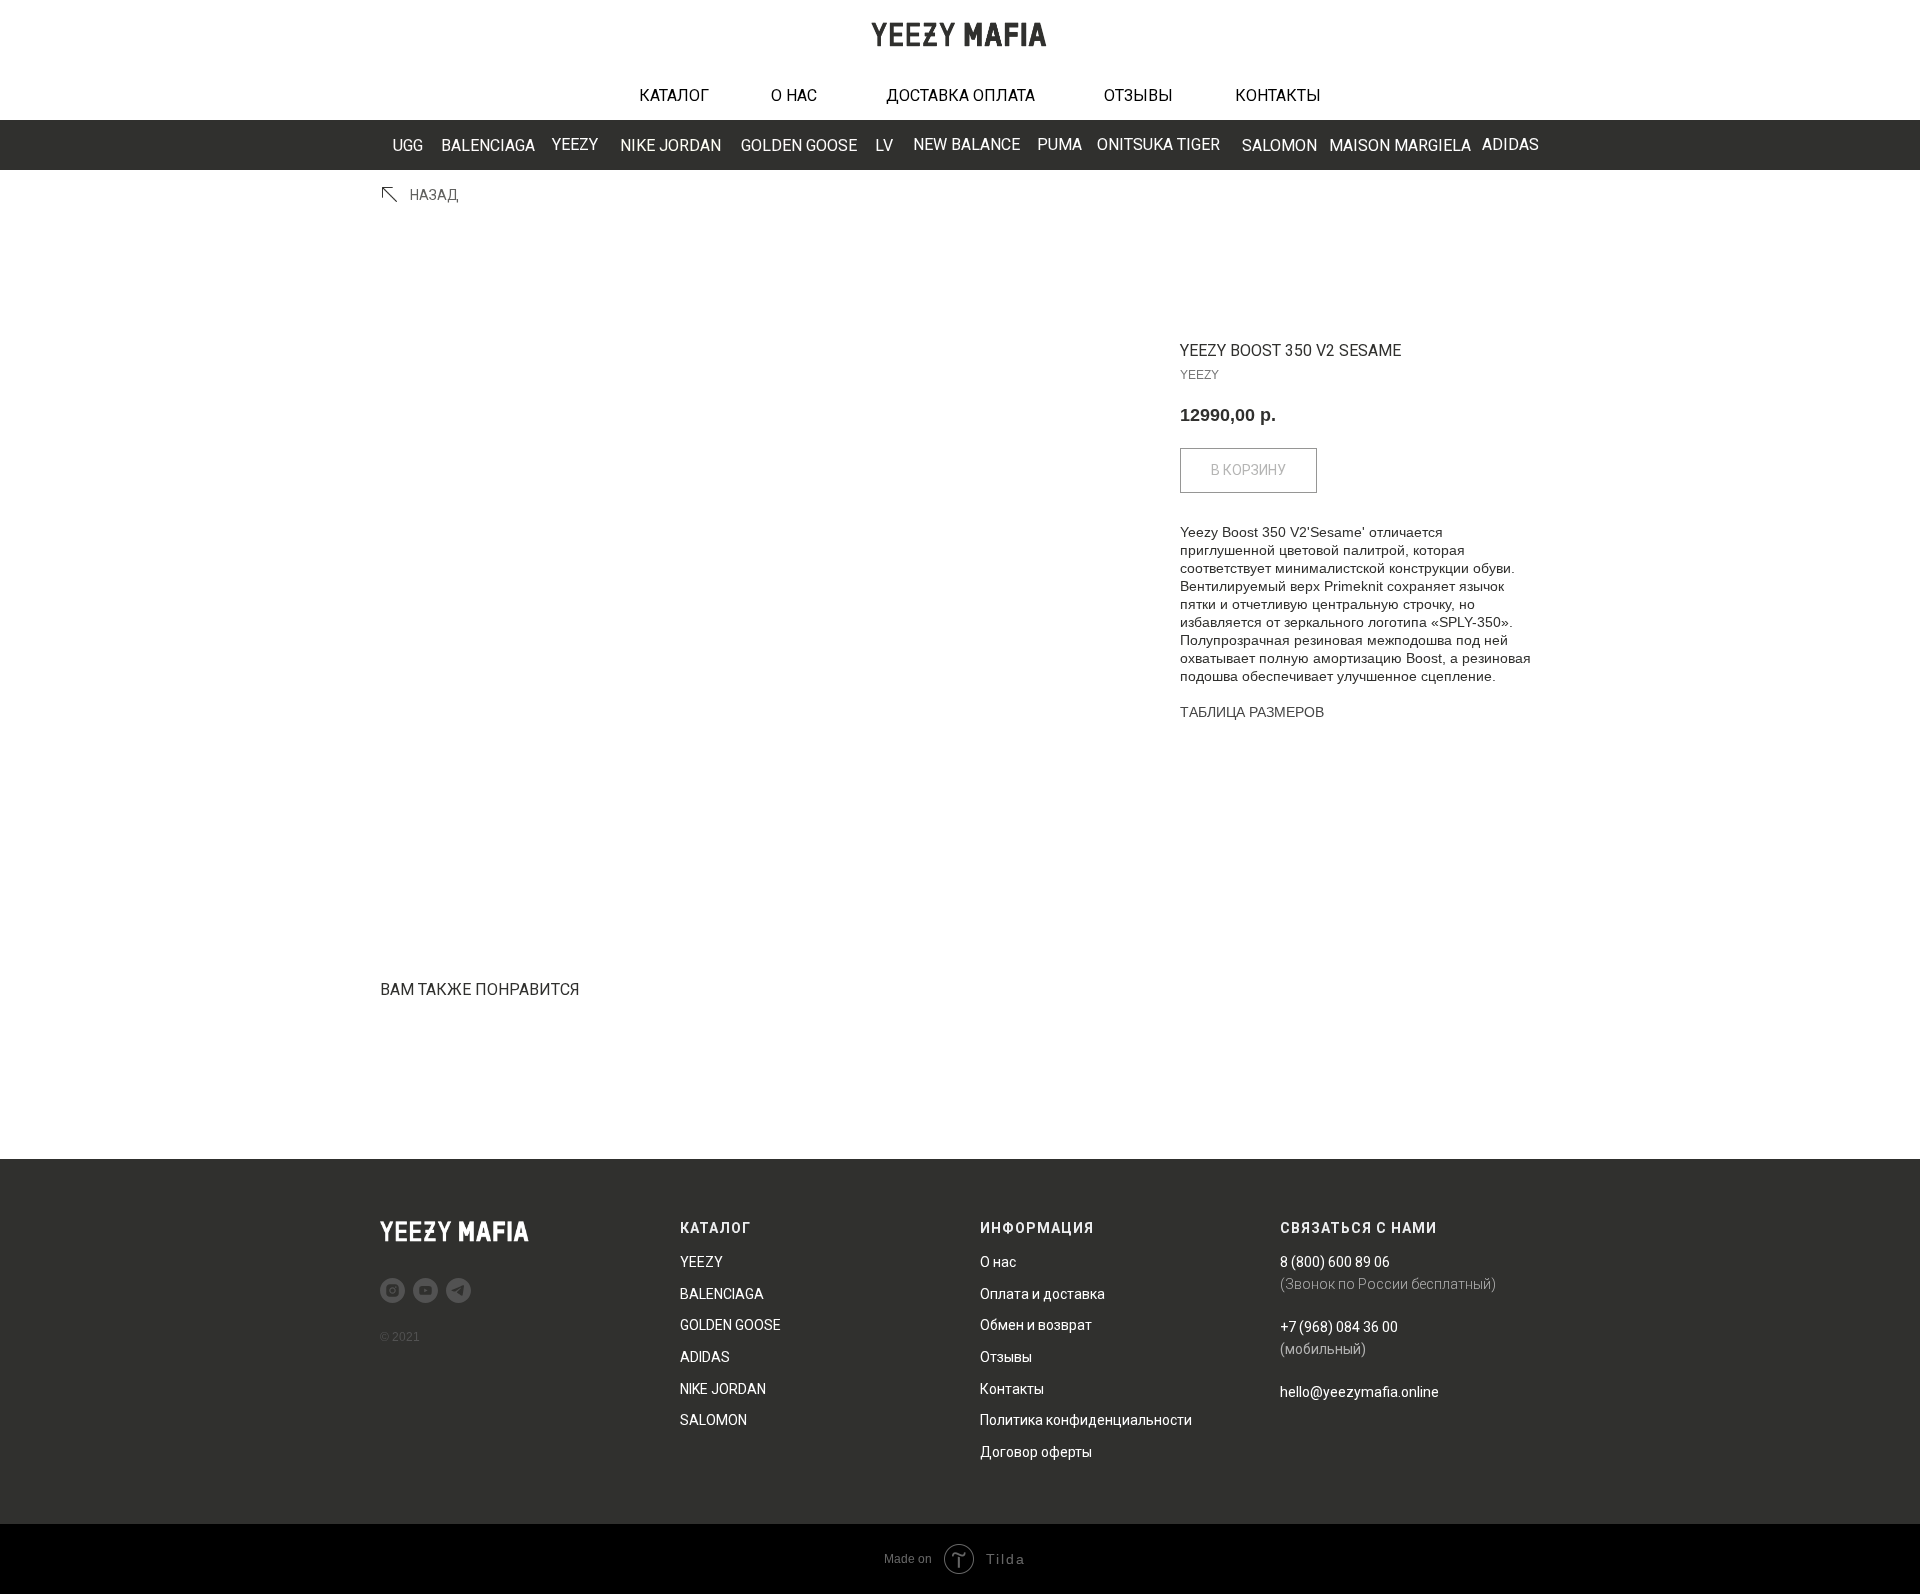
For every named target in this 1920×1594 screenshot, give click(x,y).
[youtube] (425, 1290)
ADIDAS (1510, 144)
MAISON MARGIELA (1400, 145)
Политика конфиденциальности (1086, 1420)
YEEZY (575, 144)
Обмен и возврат (1036, 1325)
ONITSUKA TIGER (1158, 144)
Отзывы (1006, 1357)
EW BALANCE (966, 144)
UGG (408, 145)
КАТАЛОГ (674, 95)
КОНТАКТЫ (1278, 95)
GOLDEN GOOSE (799, 145)
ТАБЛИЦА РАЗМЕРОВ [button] (1252, 712)
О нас (998, 1262)
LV (884, 145)
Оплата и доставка (1042, 1294)
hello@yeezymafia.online (1359, 1392)
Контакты (1012, 1389)
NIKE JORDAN (670, 145)
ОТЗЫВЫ (1138, 95)
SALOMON (1279, 145)
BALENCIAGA (488, 145)
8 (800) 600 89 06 (1335, 1262)
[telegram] (458, 1290)
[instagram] (392, 1290)
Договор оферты (1036, 1452)
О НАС (794, 95)
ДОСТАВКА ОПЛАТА (960, 95)
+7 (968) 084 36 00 (1339, 1327)
